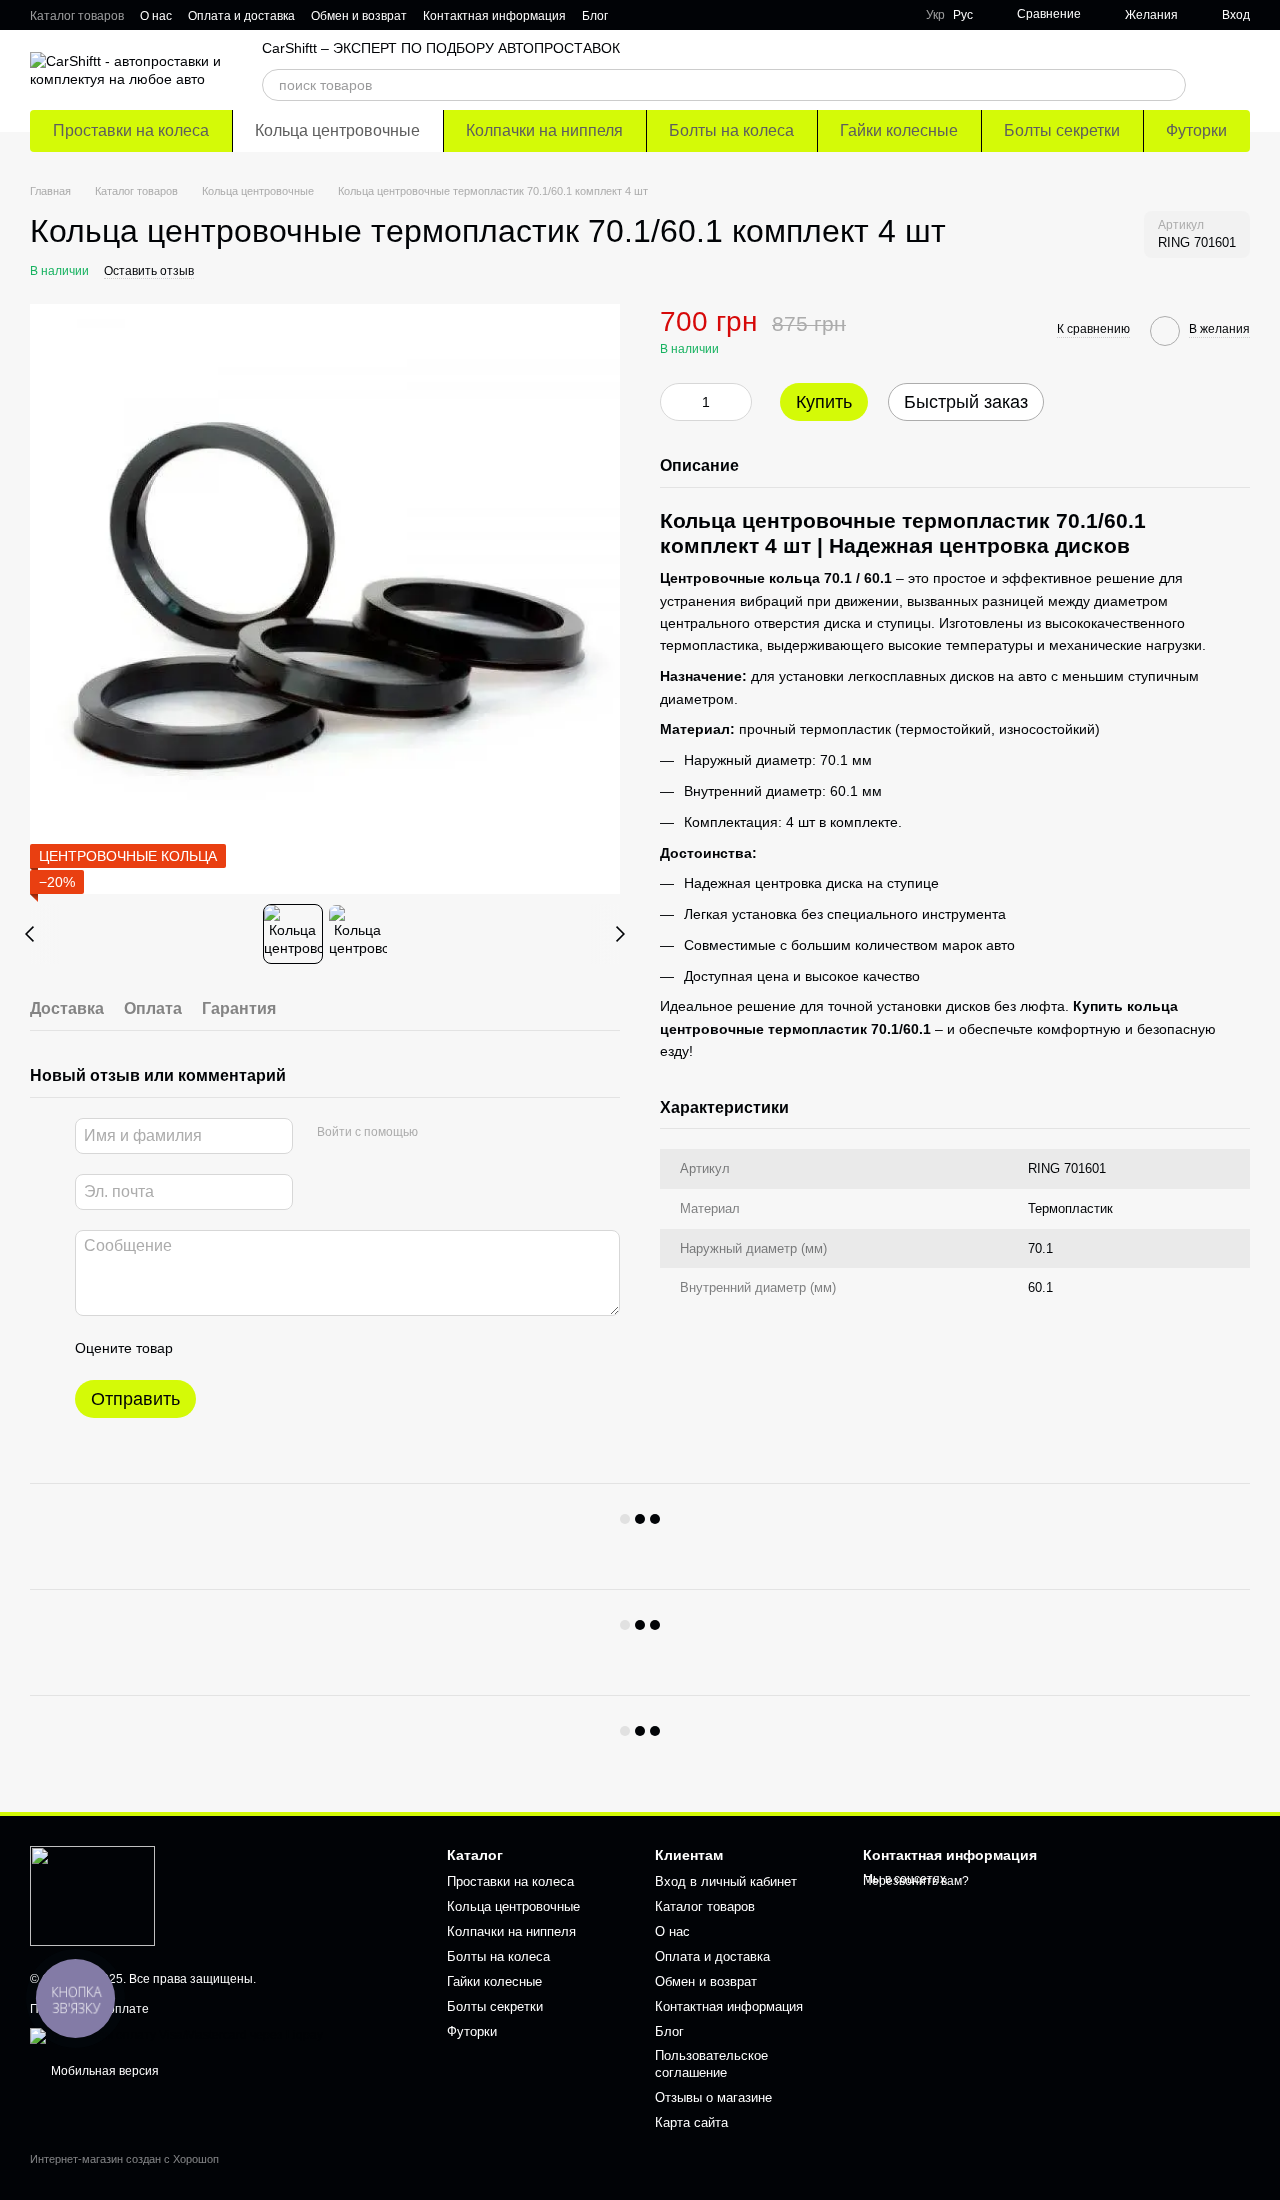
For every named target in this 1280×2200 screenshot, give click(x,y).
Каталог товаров (77, 16)
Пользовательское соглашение (711, 2064)
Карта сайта (691, 2122)
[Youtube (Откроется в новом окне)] (894, 15)
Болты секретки (1062, 130)
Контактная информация (494, 16)
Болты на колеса (731, 130)
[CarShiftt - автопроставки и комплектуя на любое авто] (92, 1895)
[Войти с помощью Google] (472, 1133)
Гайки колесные (899, 130)
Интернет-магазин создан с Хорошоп (124, 2159)
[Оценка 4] (302, 1348)
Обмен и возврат (359, 16)
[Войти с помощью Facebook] (440, 1133)
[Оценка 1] (206, 1348)
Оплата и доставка (241, 16)
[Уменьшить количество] (675, 402)
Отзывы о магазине (713, 2097)
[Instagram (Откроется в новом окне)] (822, 15)
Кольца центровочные (337, 130)
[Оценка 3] (270, 1348)
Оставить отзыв (149, 271)
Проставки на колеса (131, 130)
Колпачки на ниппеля (544, 130)
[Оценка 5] (334, 1348)
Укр (935, 15)
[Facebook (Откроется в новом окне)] (870, 15)
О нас (156, 16)
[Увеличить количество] (737, 402)
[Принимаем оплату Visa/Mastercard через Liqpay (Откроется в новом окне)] (176, 2035)
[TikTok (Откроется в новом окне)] (846, 15)
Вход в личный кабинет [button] (726, 1881)
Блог (595, 16)
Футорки (1196, 130)
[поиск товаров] (1170, 85)
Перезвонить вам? (916, 1881)
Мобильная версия (103, 2071)
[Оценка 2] (238, 1348)
